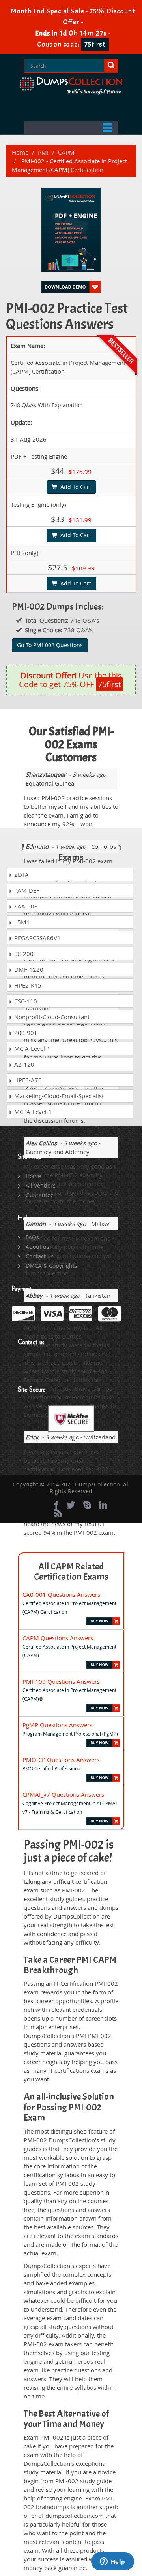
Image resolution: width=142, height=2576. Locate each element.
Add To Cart (74, 487)
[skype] (87, 1505)
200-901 (25, 1033)
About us (37, 1247)
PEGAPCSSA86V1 (37, 938)
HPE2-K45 (27, 985)
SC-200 (23, 954)
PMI (43, 152)
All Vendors (41, 1185)
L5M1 (21, 922)
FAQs (32, 1237)
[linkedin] (103, 1505)
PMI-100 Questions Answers (61, 1681)
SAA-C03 (25, 906)
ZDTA (21, 874)
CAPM (66, 152)
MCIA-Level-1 (32, 1048)
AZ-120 (23, 1064)
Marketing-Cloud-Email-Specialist (58, 1096)
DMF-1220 (28, 969)
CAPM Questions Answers (58, 1638)
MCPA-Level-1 (32, 1112)
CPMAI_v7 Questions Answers (63, 1794)
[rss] (58, 1513)
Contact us (40, 1256)
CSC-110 (25, 1001)
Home (20, 152)
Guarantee (40, 1195)
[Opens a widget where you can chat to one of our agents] (112, 2562)
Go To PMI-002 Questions (50, 645)
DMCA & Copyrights (51, 1266)
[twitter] (71, 1505)
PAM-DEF (26, 890)
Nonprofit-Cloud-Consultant (51, 1017)
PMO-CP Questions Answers (61, 1760)
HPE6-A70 (27, 1080)
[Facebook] (56, 1505)
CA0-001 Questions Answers (61, 1594)
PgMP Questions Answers (57, 1725)
